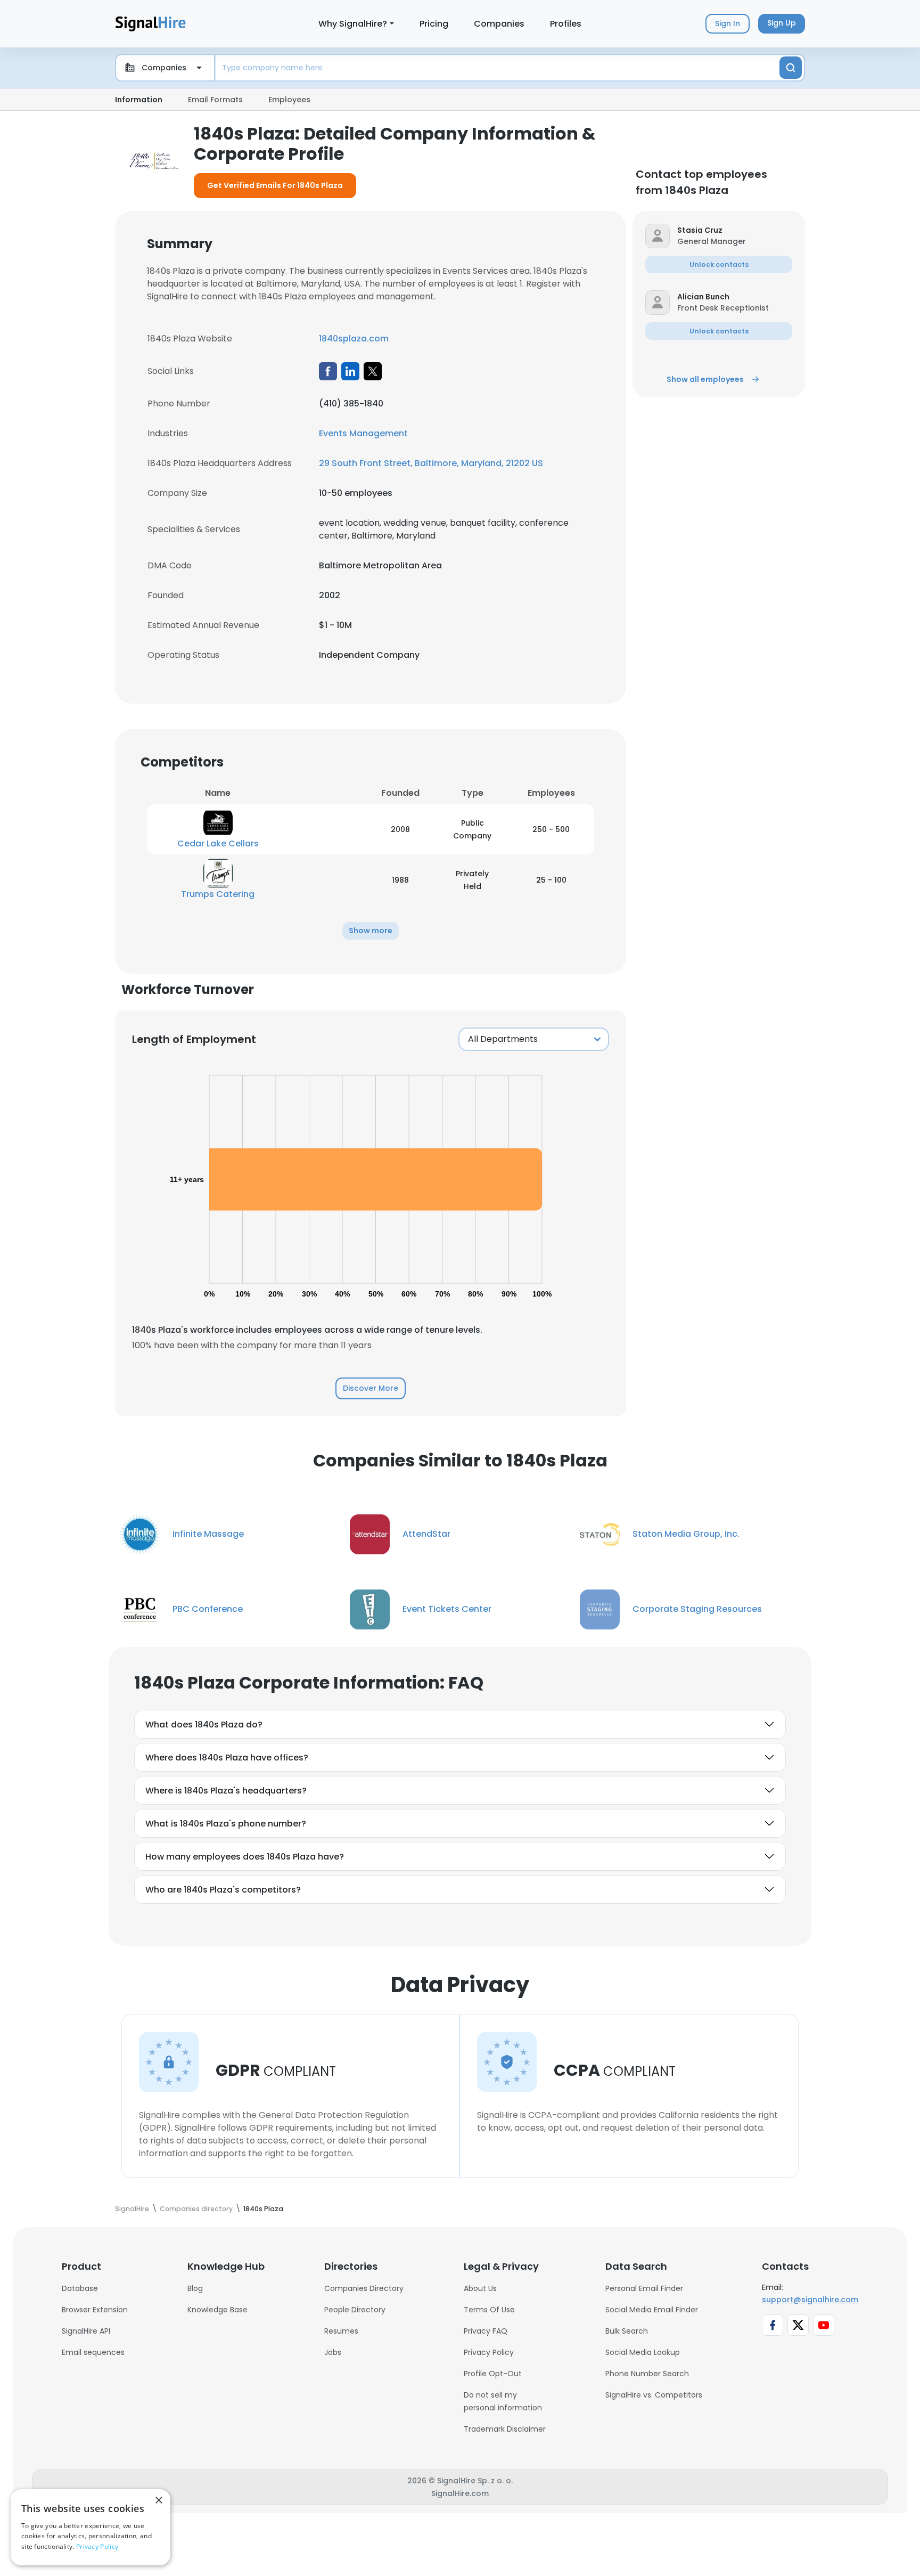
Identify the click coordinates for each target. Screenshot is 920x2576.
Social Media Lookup (643, 2352)
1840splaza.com (354, 339)
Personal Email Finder (644, 2288)
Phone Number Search (647, 2374)
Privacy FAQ (486, 2331)
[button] (371, 931)
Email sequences (93, 2352)
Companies (499, 24)
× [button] (158, 2501)
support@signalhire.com (810, 2300)
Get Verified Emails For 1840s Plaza (275, 185)
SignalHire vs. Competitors (654, 2395)
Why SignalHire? (353, 24)
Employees (289, 100)
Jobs (333, 2352)
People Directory (355, 2310)
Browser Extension (95, 2310)
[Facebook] (328, 371)
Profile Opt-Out (493, 2374)
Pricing (434, 24)
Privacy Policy (489, 2352)
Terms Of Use (489, 2310)
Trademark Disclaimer (505, 2429)
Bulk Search (627, 2331)
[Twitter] (373, 371)
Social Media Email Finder (652, 2310)
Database (80, 2288)
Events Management (363, 433)
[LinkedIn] (350, 371)
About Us (480, 2288)
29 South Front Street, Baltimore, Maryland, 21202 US (431, 463)
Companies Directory (364, 2288)
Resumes (341, 2331)
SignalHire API (86, 2331)
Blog (195, 2288)
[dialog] (91, 2527)
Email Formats (215, 100)
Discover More (371, 1388)
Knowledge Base (217, 2310)
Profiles (566, 24)
